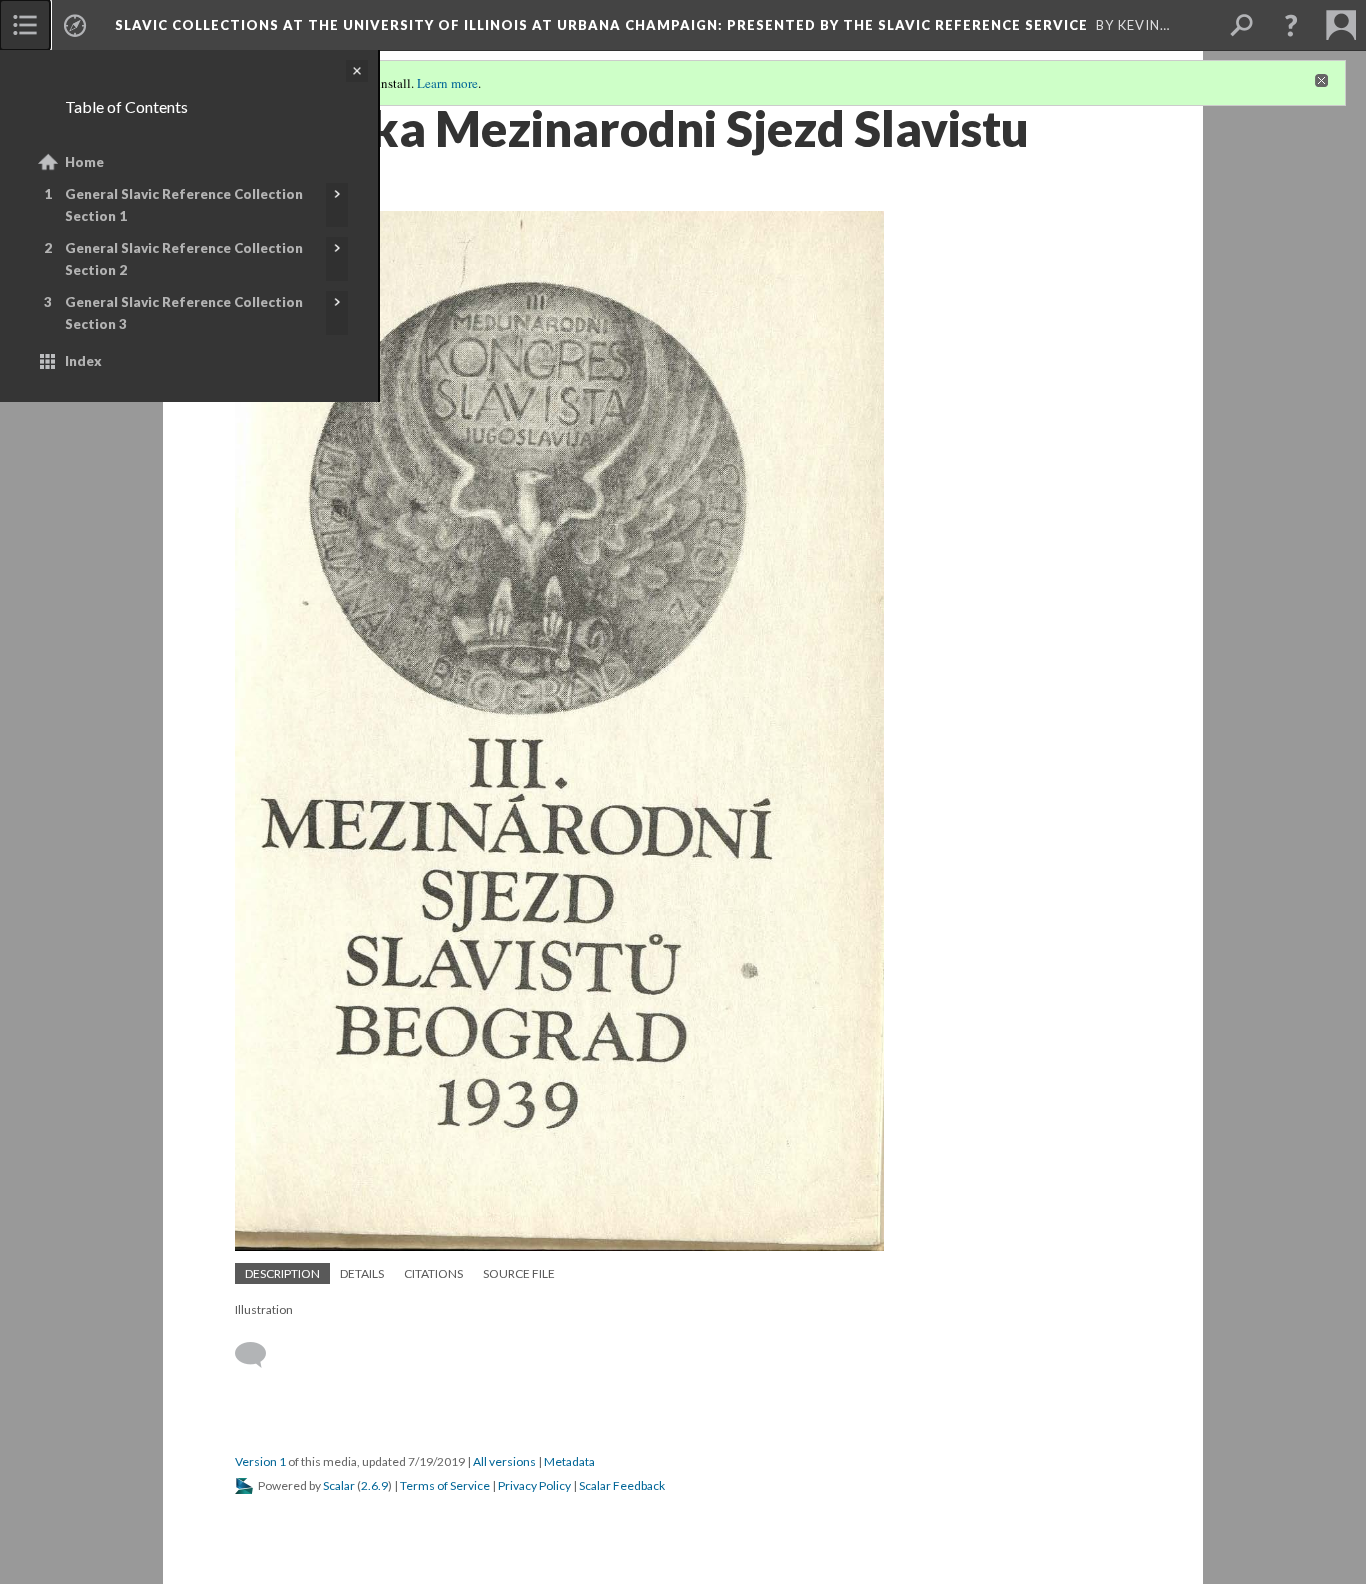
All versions (504, 1461)
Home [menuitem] (84, 162)
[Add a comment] (259, 1355)
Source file (519, 1273)
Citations (433, 1273)
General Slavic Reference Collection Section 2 (184, 259)
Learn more (447, 83)
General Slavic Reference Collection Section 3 (184, 313)
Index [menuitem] (83, 361)
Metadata (569, 1461)
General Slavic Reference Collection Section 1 (184, 205)
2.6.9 (374, 1485)
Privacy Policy (534, 1485)
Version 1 (260, 1461)
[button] (1291, 25)
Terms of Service (445, 1485)
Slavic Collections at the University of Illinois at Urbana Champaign (601, 25)
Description (282, 1273)
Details (362, 1273)
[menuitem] (25, 25)
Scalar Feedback (622, 1485)
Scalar (339, 1485)
